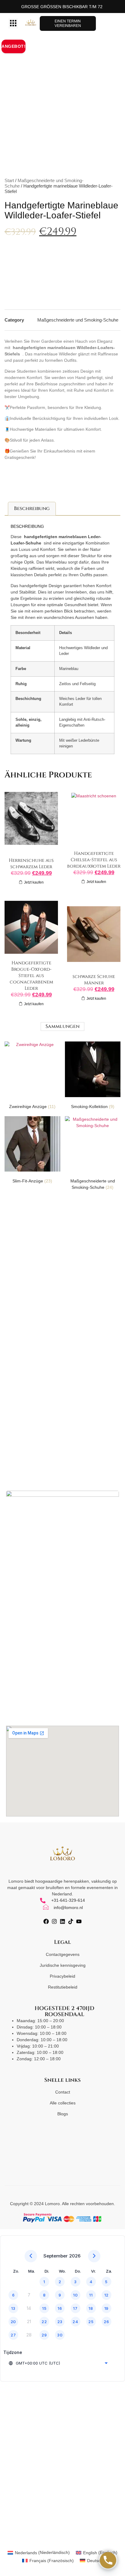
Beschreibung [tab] (32, 508)
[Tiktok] (71, 1921)
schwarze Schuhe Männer (94, 980)
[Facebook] (46, 1921)
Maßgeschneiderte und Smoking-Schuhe (78, 320)
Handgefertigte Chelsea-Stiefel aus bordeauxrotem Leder (94, 860)
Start (9, 180)
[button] (13, 24)
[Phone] (108, 2560)
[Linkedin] (62, 1921)
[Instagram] (54, 1921)
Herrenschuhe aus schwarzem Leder (31, 864)
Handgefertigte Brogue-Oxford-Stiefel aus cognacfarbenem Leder (31, 976)
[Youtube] (79, 1921)
